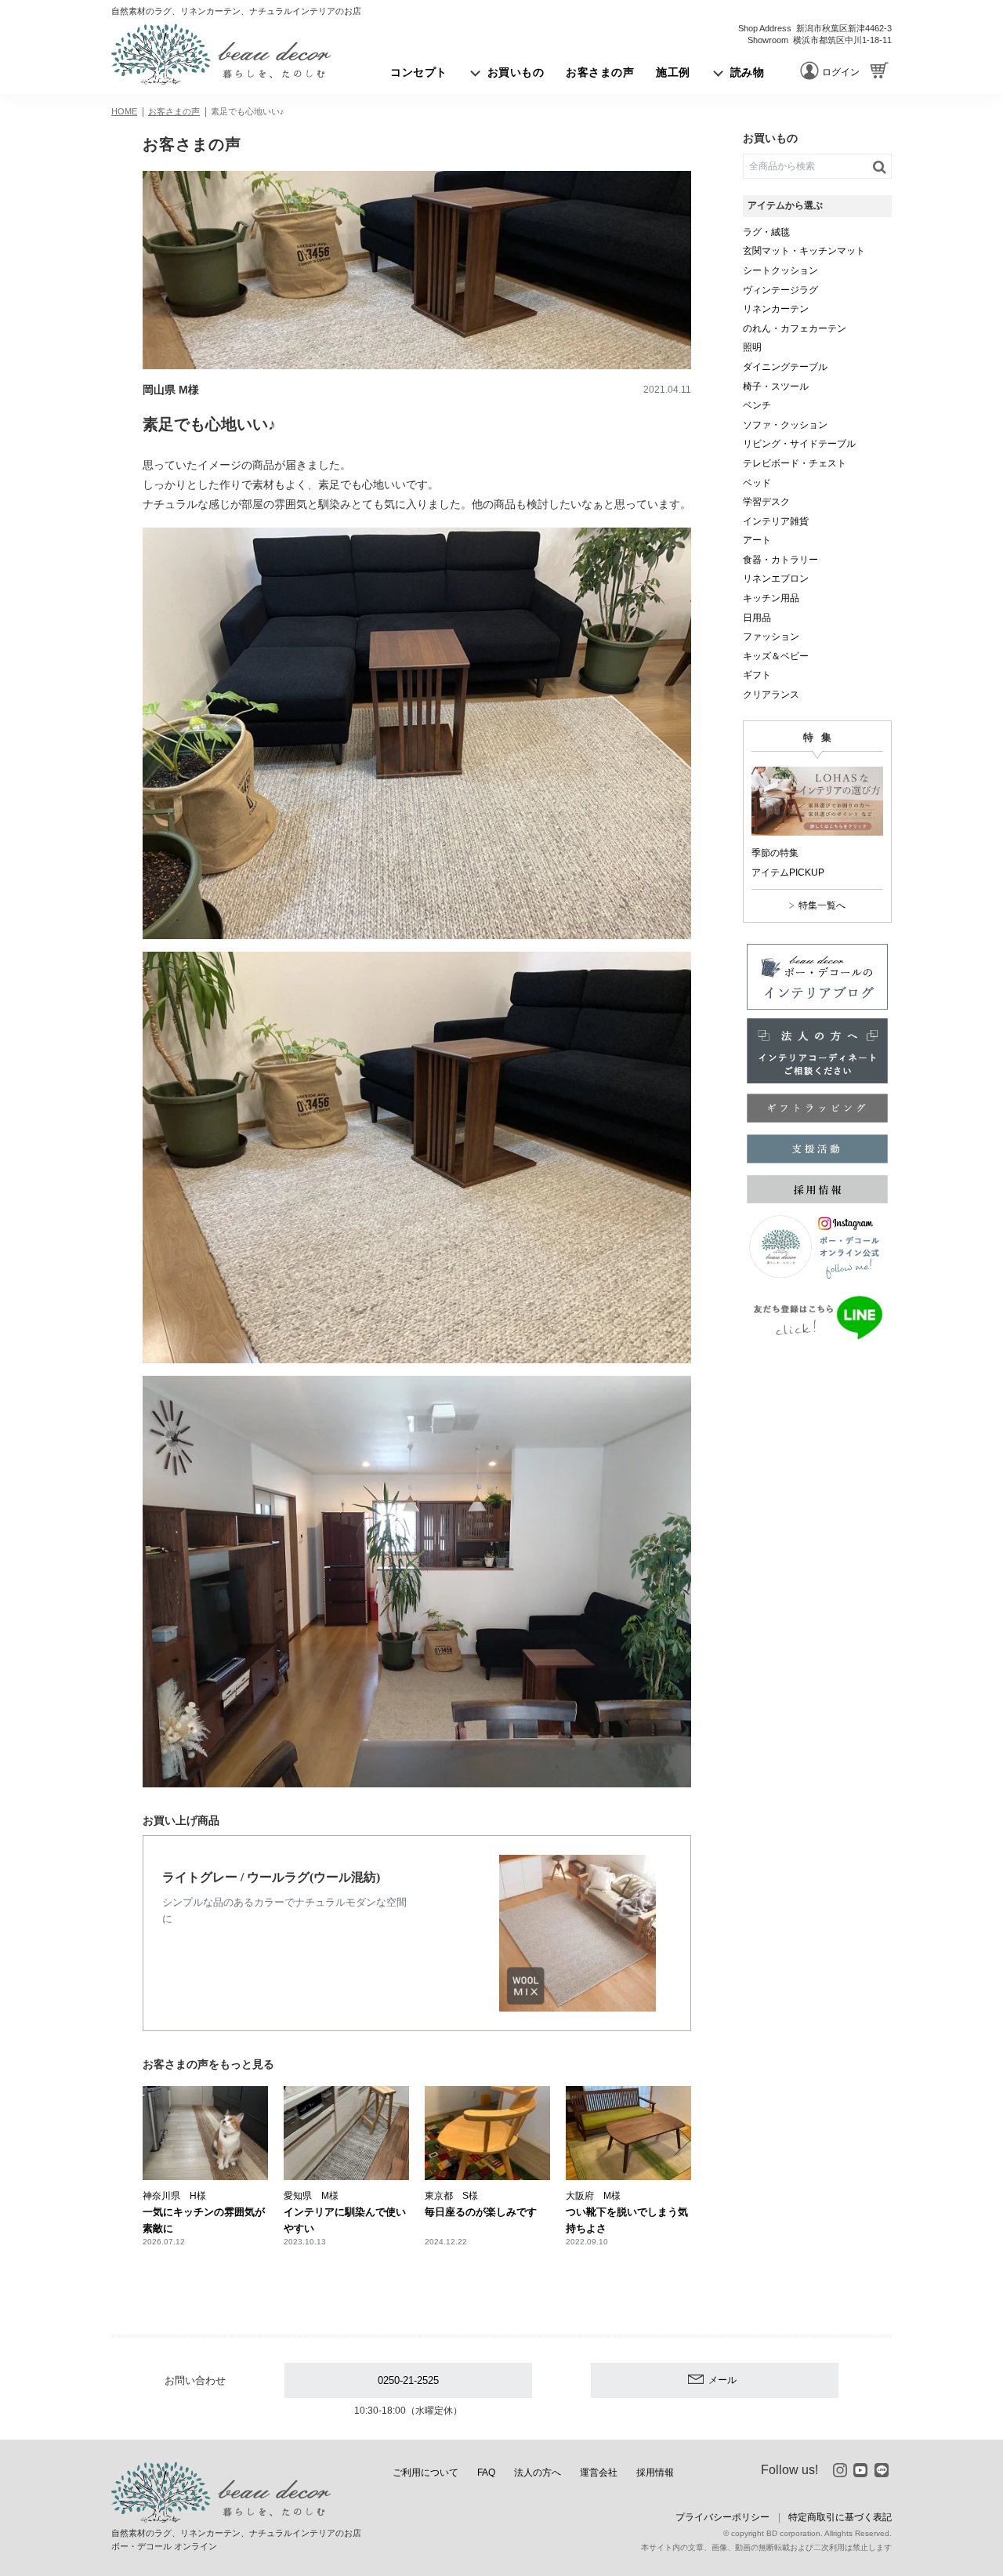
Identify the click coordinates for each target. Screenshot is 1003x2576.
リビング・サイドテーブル (799, 444)
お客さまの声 (174, 111)
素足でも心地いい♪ (248, 111)
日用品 (757, 618)
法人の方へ (538, 2473)
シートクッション (780, 270)
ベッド (757, 483)
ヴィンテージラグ (780, 290)
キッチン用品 (771, 598)
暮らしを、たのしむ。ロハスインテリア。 (221, 54)
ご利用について (425, 2473)
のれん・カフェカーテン (795, 328)
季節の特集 (775, 853)
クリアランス (771, 695)
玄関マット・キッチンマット (804, 251)
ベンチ (757, 405)
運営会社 (599, 2473)
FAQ (486, 2473)
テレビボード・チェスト (795, 463)
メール (722, 2380)
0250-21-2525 (408, 2380)
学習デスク (766, 502)
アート (757, 540)
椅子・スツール (776, 386)
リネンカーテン (776, 309)
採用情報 (655, 2473)
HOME (124, 111)
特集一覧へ (822, 905)
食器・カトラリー (780, 560)
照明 (752, 347)
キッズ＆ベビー (776, 656)
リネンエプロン (776, 579)
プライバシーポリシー (722, 2517)
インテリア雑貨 (776, 521)
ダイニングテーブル (785, 367)
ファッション (771, 637)
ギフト (757, 675)
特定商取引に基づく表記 (840, 2517)
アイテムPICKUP (788, 873)
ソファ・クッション (785, 425)
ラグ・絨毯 (766, 232)
